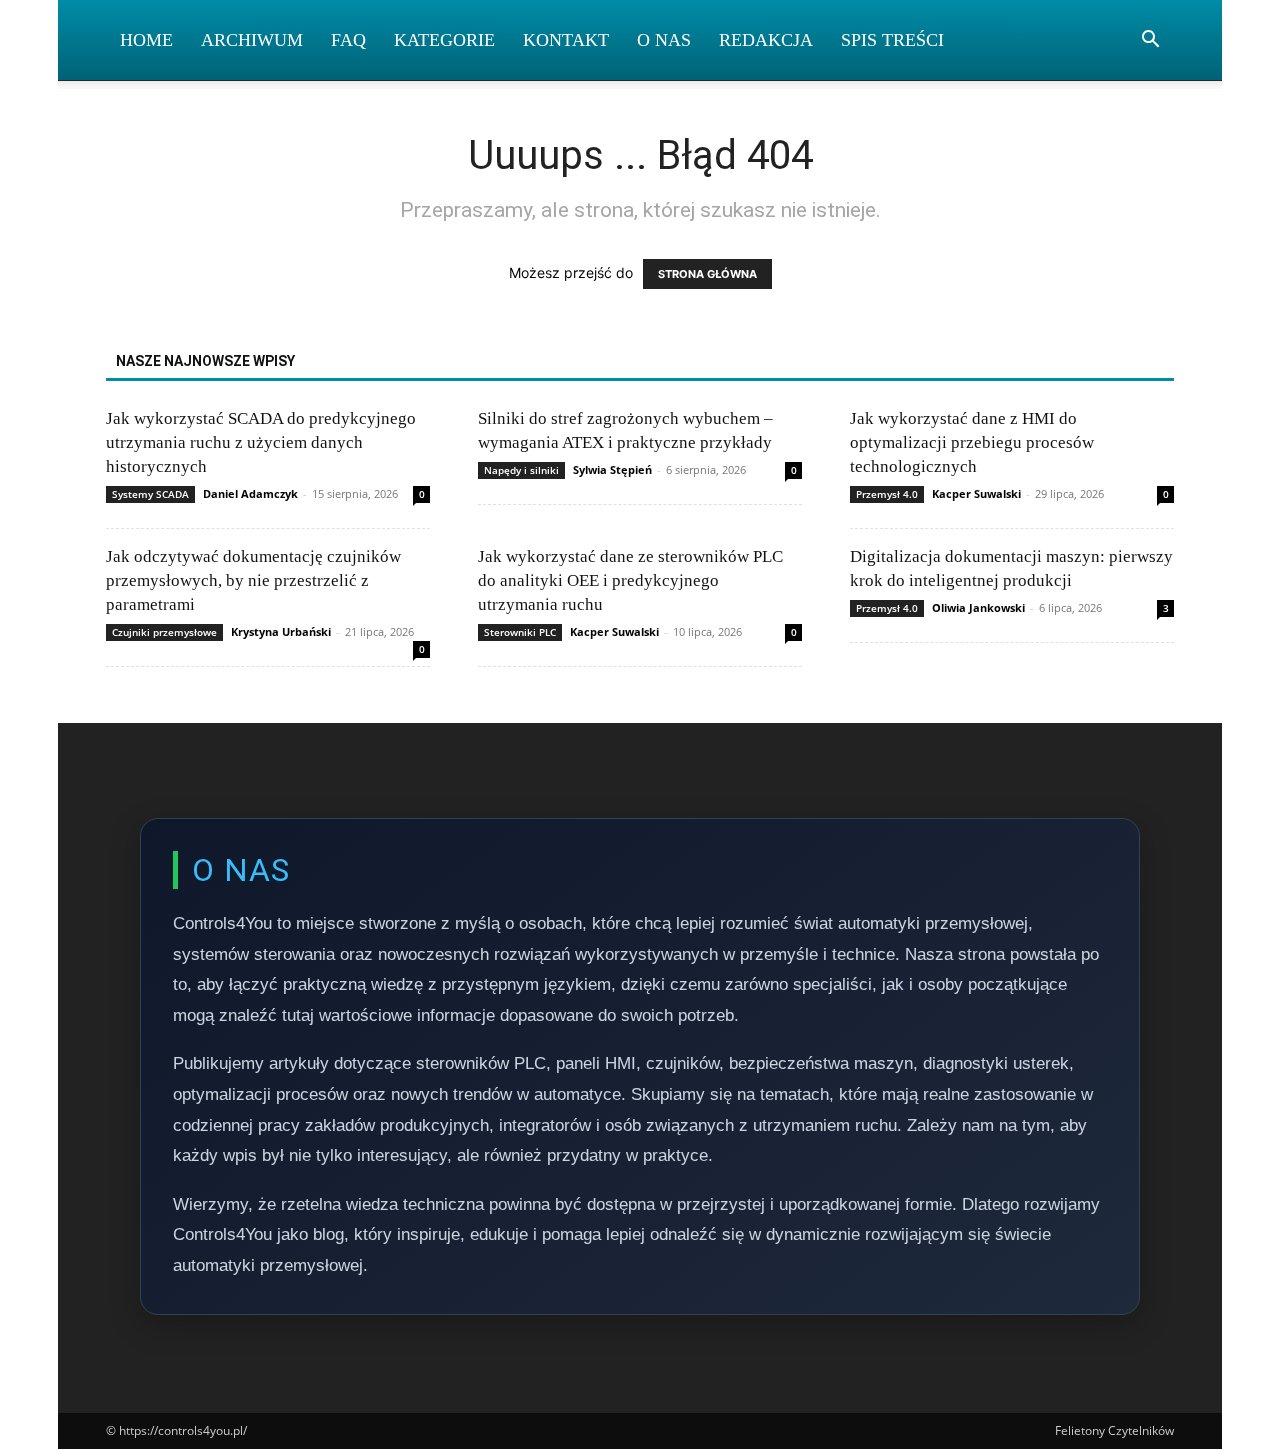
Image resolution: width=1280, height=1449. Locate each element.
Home (146, 40)
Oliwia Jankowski (978, 607)
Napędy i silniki (521, 470)
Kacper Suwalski (976, 493)
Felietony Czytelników (1114, 1430)
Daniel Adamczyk (250, 493)
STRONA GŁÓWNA (707, 274)
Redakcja (766, 40)
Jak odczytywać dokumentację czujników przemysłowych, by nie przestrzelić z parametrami (253, 580)
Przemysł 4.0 (887, 494)
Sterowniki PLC (520, 632)
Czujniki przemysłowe (164, 632)
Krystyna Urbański (281, 631)
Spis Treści (892, 40)
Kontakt (566, 40)
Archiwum (252, 40)
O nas (664, 40)
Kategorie (444, 40)
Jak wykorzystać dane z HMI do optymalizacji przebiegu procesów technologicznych (972, 442)
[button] (1150, 41)
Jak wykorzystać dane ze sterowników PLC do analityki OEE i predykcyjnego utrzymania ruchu (630, 580)
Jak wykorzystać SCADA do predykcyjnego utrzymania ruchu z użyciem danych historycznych (261, 442)
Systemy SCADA (150, 494)
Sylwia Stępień (612, 469)
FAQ (348, 40)
